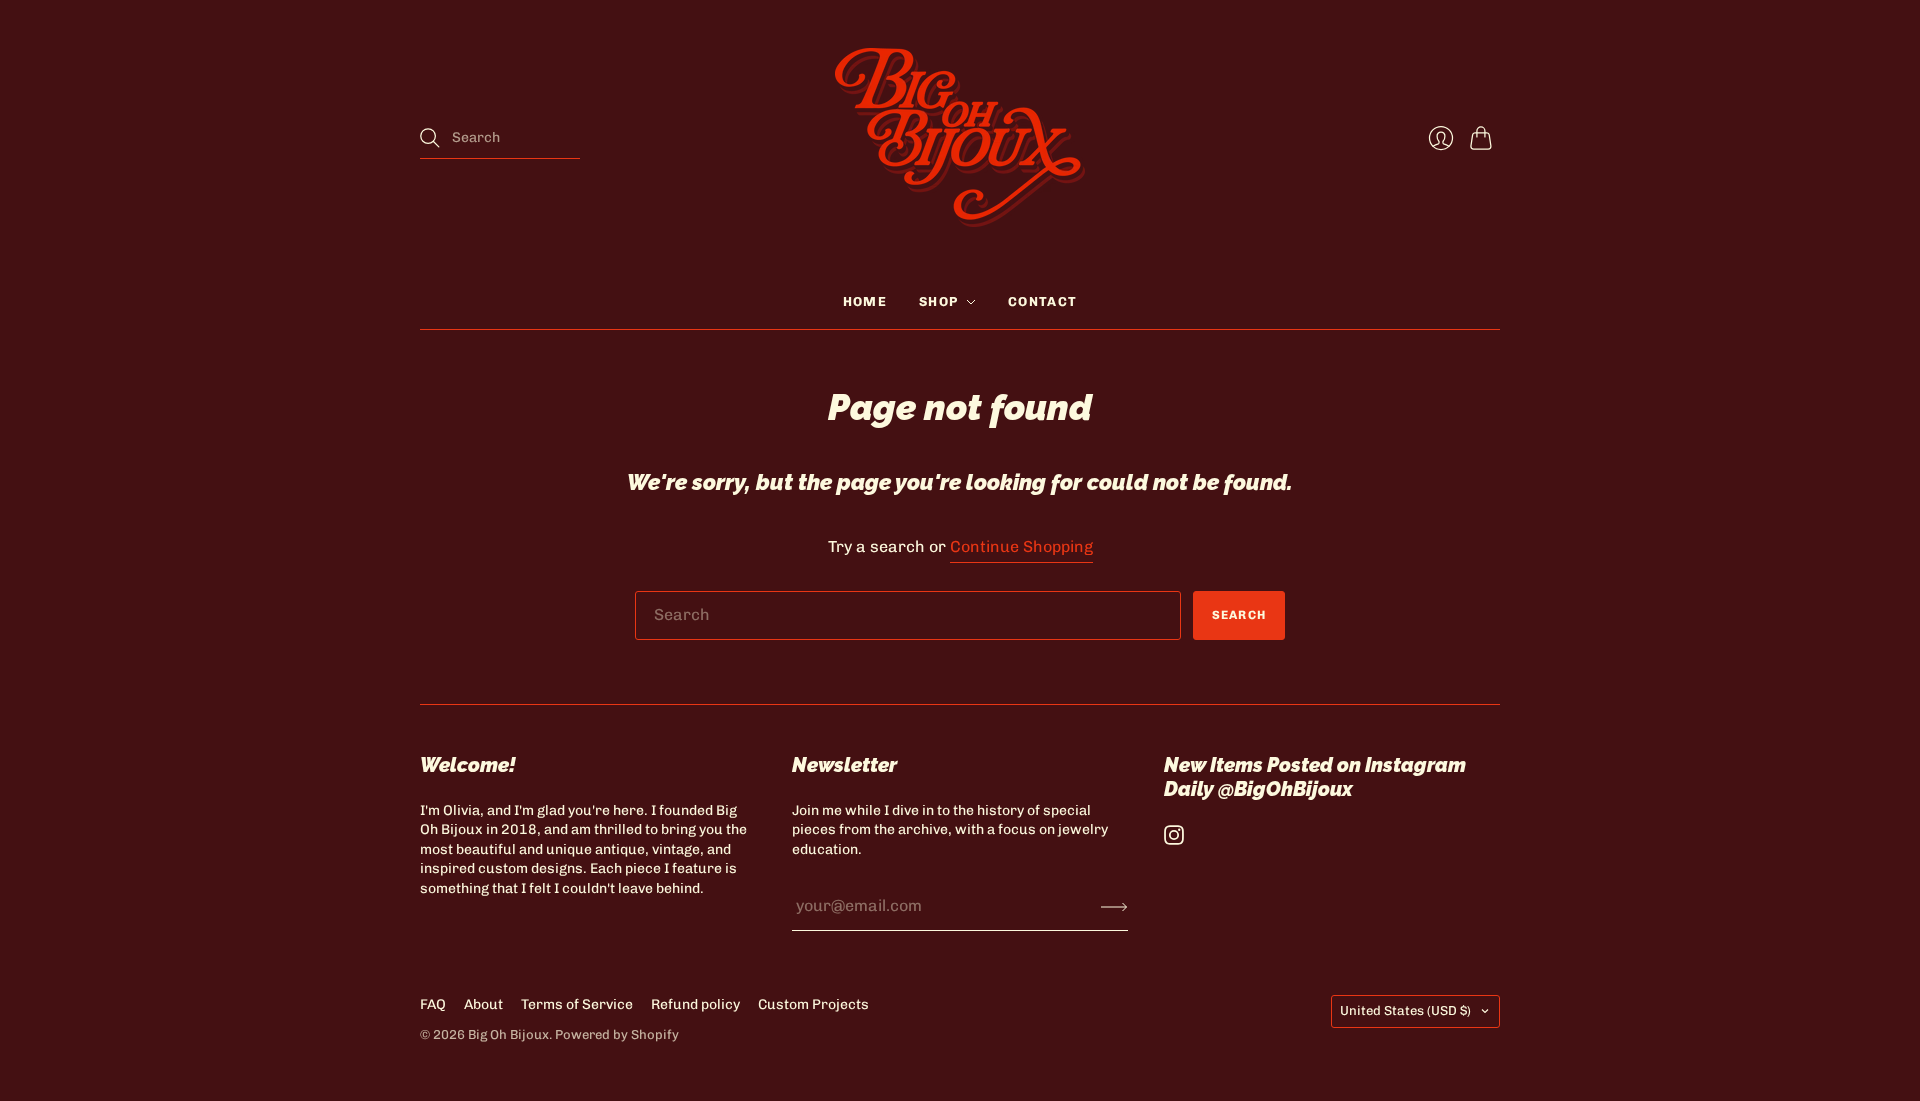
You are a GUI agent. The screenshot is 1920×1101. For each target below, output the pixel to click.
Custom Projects (813, 1004)
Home (865, 301)
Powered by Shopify (617, 1034)
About (483, 1004)
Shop (938, 301)
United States (1405, 1010)
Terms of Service (577, 1004)
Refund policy (695, 1004)
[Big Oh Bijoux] (960, 137)
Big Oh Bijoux (508, 1034)
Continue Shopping (1021, 546)
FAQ (433, 1004)
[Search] (430, 138)
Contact (1042, 301)
